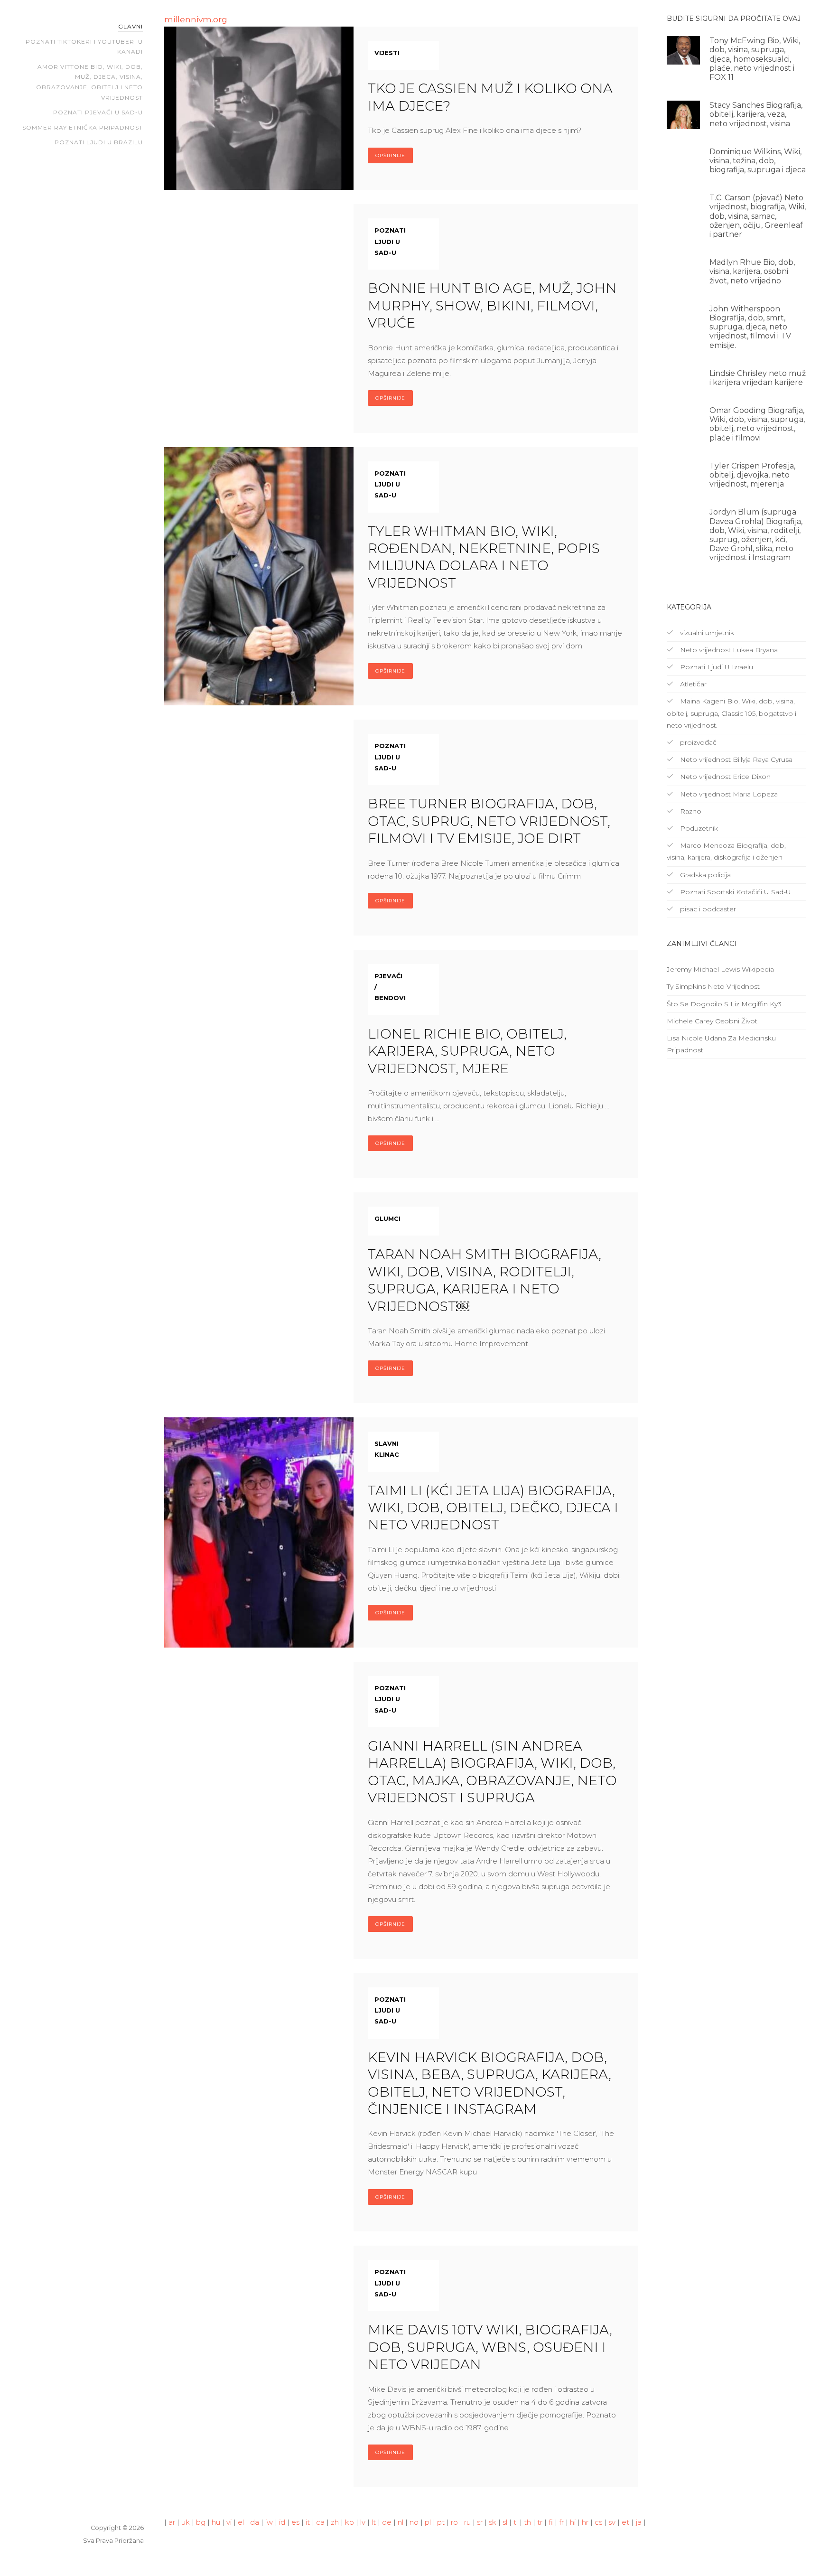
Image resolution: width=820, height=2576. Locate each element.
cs (598, 2522)
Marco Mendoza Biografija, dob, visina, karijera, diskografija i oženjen (726, 851)
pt (441, 2522)
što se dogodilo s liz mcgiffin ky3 (724, 1004)
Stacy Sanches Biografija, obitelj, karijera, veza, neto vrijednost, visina (756, 114)
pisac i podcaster (707, 909)
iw (269, 2522)
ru (467, 2522)
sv (612, 2522)
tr (540, 2522)
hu (216, 2522)
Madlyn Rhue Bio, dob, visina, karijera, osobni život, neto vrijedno (752, 271)
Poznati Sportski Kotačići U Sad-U (735, 892)
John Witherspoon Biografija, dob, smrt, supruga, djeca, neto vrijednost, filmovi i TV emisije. (750, 327)
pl (428, 2522)
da (255, 2522)
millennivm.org (196, 19)
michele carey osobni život (712, 1021)
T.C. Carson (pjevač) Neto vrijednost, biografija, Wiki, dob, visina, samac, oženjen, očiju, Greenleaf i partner (758, 216)
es (295, 2522)
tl (516, 2522)
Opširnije (390, 155)
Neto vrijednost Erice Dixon (724, 777)
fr (561, 2522)
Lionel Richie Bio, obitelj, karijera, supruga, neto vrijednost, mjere (467, 1051)
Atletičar (692, 684)
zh (335, 2522)
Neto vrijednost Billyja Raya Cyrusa (735, 759)
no (414, 2522)
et (625, 2522)
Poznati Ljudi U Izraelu (716, 667)
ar (172, 2522)
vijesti (387, 53)
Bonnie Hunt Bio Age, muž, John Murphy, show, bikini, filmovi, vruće (492, 305)
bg (201, 2522)
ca (320, 2522)
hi (573, 2522)
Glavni (130, 26)
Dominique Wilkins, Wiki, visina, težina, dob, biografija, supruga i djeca (758, 161)
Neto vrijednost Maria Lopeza (728, 794)
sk (493, 2522)
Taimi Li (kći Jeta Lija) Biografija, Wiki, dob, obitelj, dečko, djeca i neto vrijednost (493, 1508)
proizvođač (697, 742)
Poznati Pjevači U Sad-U (98, 112)
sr (480, 2522)
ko (349, 2522)
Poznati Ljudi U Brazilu (99, 142)
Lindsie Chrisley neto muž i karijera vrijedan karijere (758, 378)
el (241, 2522)
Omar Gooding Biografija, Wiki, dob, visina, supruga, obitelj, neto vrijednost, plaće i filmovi (757, 424)
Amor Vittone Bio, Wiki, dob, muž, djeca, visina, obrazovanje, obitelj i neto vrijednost (89, 82)
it (308, 2522)
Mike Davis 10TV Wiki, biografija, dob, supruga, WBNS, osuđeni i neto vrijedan (490, 2347)
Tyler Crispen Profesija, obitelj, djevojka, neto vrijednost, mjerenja (752, 475)
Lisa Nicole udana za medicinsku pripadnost (721, 1044)
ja (638, 2522)
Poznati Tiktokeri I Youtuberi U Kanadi (84, 47)
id (282, 2522)
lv (363, 2522)
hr (585, 2522)
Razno (690, 811)
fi (551, 2522)
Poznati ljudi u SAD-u (390, 1699)
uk (186, 2522)
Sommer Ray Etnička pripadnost (83, 127)
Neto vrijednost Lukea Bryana (728, 650)
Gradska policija (704, 875)
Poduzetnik (698, 828)
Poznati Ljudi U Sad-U (390, 241)
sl (505, 2522)
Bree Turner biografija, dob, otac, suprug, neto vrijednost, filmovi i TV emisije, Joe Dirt (489, 821)
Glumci (387, 1218)
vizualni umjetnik (706, 633)
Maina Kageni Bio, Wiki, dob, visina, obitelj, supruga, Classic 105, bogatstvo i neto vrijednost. (731, 713)
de (387, 2522)
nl (401, 2522)
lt (374, 2522)
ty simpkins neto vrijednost (713, 986)
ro (454, 2522)
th (527, 2522)
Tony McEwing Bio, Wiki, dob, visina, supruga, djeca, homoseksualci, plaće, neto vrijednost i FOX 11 (755, 59)
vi (229, 2522)
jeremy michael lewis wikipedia (720, 969)
